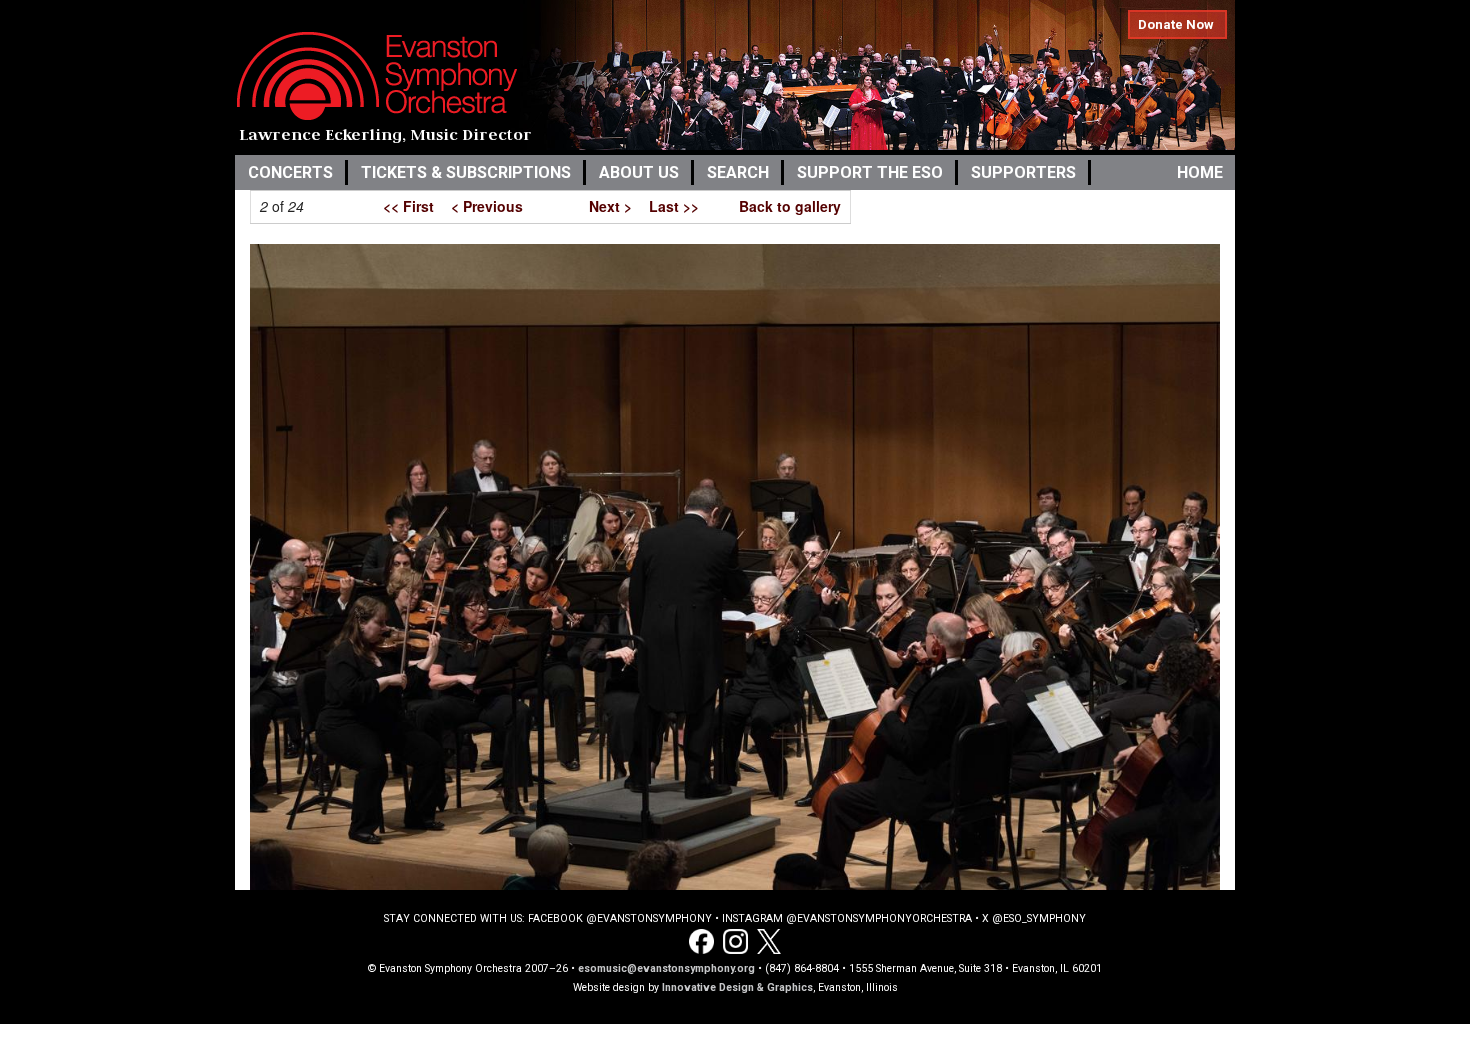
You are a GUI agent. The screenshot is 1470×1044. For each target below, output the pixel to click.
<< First (408, 206)
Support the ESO (870, 172)
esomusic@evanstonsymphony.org (666, 968)
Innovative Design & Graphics (737, 987)
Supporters (1023, 172)
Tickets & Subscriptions (466, 172)
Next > (610, 206)
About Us (639, 172)
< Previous (487, 206)
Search (738, 172)
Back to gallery (790, 206)
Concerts (290, 172)
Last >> (674, 206)
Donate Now (1176, 24)
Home (1200, 172)
